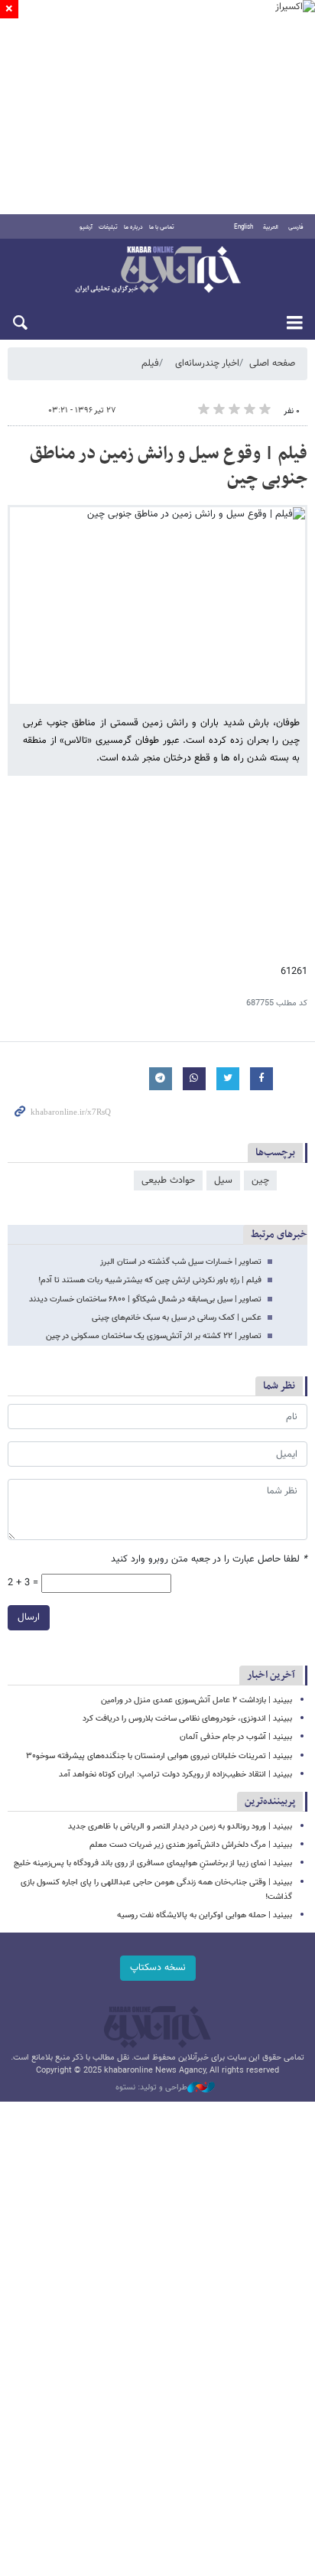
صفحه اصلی (272, 363)
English (244, 227)
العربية (271, 227)
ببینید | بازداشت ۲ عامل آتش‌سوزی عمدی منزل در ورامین (196, 1700)
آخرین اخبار (271, 1675)
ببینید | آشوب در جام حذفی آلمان (236, 1737)
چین (260, 1181)
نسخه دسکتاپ (158, 1968)
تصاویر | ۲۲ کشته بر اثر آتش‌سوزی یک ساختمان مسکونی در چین (154, 1336)
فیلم (150, 363)
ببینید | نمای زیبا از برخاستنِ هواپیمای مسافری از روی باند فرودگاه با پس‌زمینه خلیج (153, 1863)
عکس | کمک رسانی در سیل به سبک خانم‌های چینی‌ (177, 1318)
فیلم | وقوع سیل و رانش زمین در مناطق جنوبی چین (169, 467)
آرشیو (86, 227)
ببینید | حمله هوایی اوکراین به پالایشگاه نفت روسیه (205, 1915)
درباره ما (133, 227)
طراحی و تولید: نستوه (151, 2088)
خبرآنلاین (157, 271)
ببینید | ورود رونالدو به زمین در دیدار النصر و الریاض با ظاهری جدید (180, 1827)
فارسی (296, 227)
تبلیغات (108, 227)
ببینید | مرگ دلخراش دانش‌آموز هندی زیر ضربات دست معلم (191, 1845)
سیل (223, 1181)
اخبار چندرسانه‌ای (207, 363)
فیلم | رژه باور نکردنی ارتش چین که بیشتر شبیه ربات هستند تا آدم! (150, 1280)
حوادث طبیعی (168, 1181)
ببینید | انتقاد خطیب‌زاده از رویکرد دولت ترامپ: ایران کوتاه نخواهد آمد (175, 1775)
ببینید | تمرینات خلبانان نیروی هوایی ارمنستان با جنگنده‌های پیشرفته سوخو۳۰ (159, 1756)
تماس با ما (162, 227)
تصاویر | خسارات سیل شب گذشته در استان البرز (181, 1262)
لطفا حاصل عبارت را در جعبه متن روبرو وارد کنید (209, 1560)
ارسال (29, 1617)
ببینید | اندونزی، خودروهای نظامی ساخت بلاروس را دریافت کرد (187, 1719)
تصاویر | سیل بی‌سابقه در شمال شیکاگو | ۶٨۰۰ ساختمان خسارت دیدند (145, 1299)
